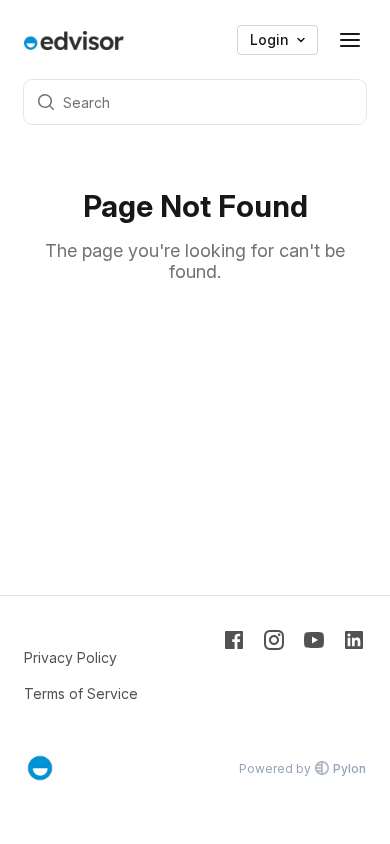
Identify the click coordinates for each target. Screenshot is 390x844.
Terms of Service (81, 693)
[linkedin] (354, 674)
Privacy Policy (70, 657)
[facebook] (234, 674)
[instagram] (274, 674)
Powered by (302, 768)
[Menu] (350, 40)
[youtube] (314, 674)
